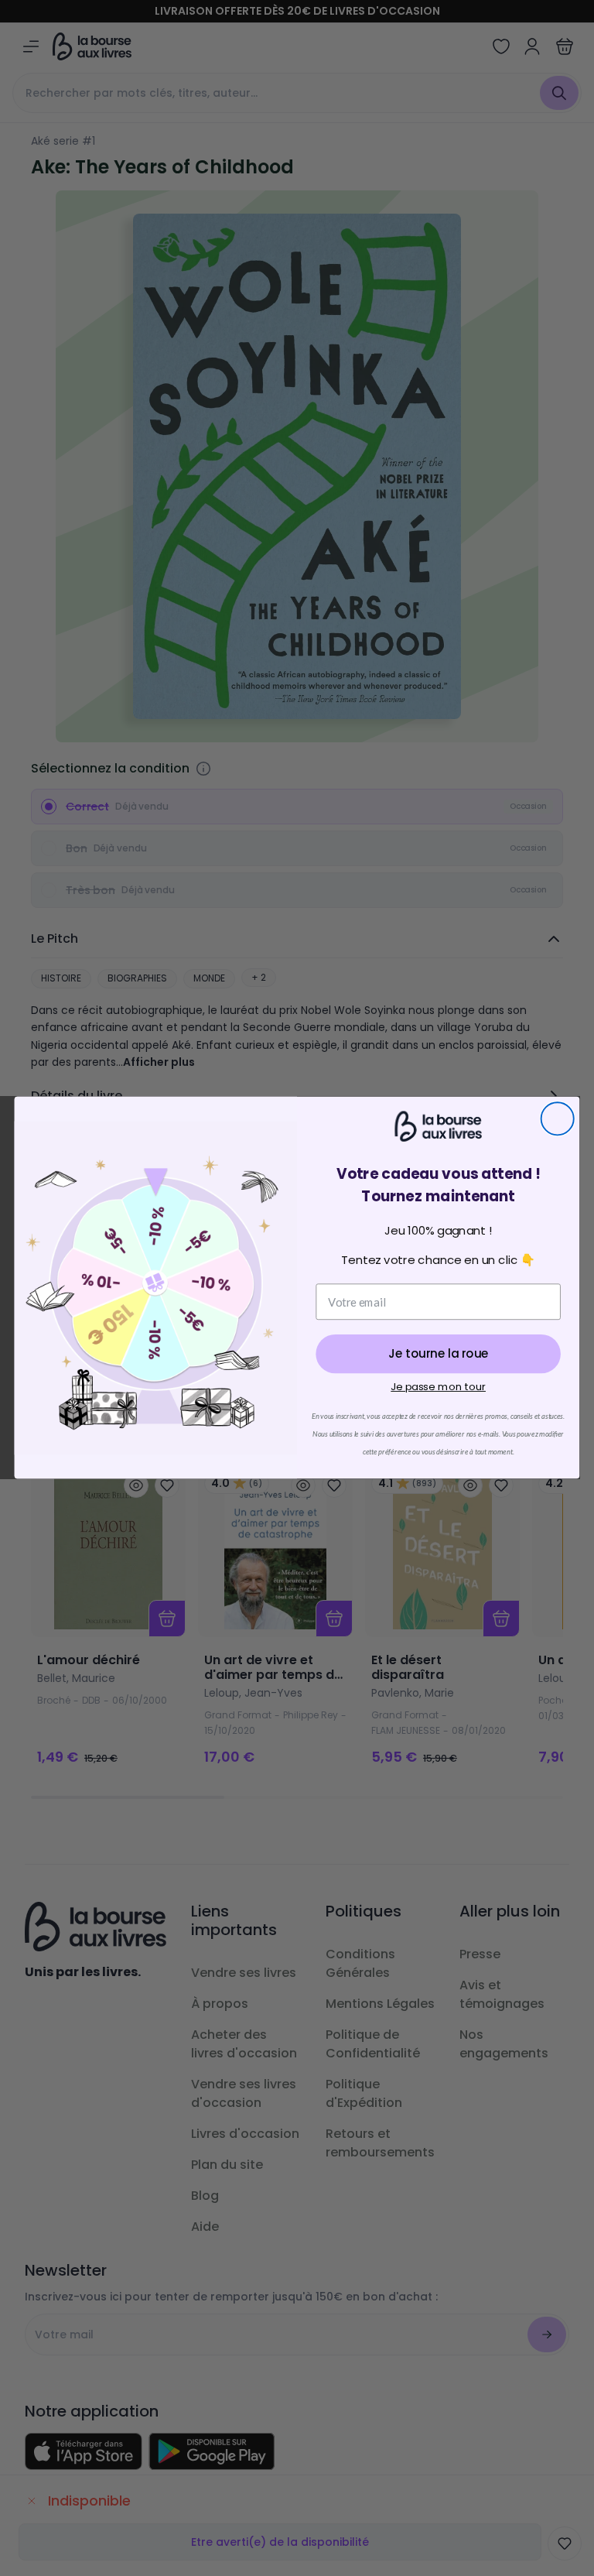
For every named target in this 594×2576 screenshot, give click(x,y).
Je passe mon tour (438, 1387)
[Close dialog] (558, 1119)
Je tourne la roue (438, 1355)
